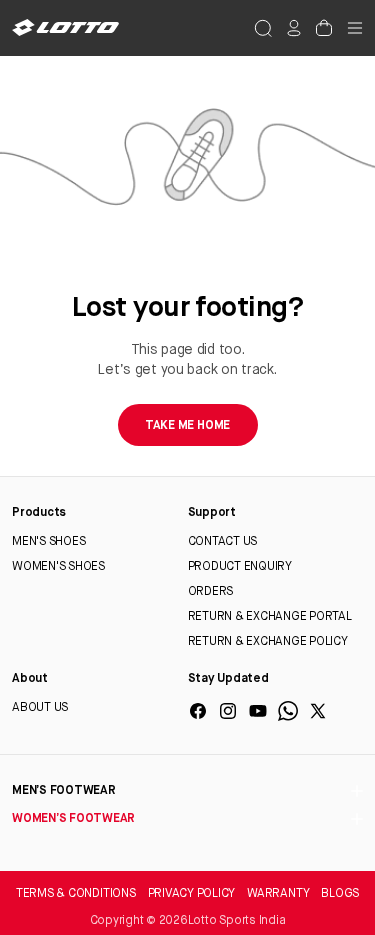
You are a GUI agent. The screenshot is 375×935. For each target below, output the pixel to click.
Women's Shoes (58, 567)
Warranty (278, 894)
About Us (40, 708)
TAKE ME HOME (187, 426)
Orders (211, 592)
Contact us (223, 542)
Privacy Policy (192, 894)
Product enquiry (240, 567)
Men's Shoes (48, 542)
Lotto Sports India (237, 921)
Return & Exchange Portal (270, 617)
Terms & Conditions (76, 894)
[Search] (263, 28)
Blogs (340, 894)
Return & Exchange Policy (268, 642)
